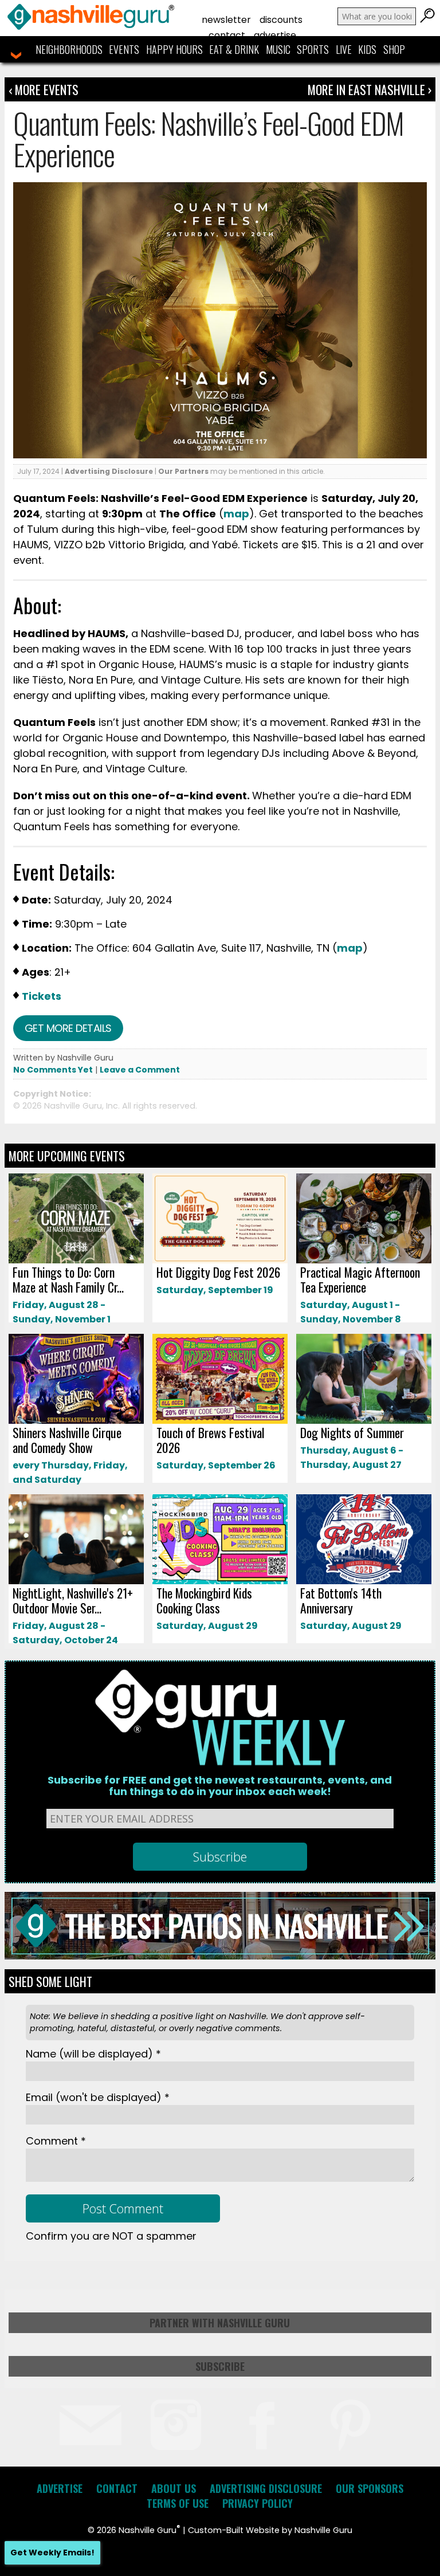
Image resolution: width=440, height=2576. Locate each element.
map (236, 514)
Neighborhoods (69, 49)
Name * (93, 2054)
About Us (174, 2488)
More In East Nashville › (370, 89)
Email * (98, 2097)
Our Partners (183, 471)
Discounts (281, 20)
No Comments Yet (53, 1070)
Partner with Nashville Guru (220, 2323)
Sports (313, 49)
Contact (227, 35)
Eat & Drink (234, 49)
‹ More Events (44, 89)
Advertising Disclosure (109, 471)
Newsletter (226, 20)
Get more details (68, 1028)
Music (278, 49)
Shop (394, 49)
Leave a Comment (140, 1070)
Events (124, 49)
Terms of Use (178, 2503)
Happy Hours (174, 49)
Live (344, 49)
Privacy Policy (258, 2503)
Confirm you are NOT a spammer (111, 2236)
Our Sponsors (370, 2488)
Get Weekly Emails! (52, 2553)
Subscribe (220, 2366)
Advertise (275, 35)
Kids (367, 49)
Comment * (56, 2141)
